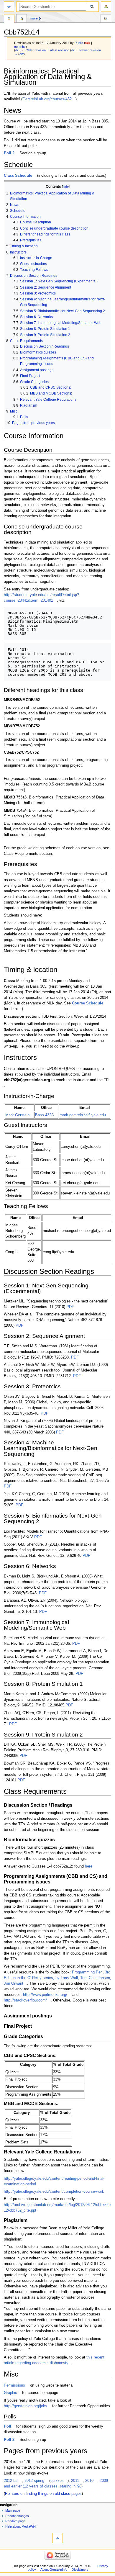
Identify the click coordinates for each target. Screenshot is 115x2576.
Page (9, 19)
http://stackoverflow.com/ (25, 2000)
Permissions (14, 2385)
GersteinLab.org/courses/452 (47, 99)
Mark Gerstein (17, 1115)
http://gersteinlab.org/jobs (26, 2406)
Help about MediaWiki (21, 2526)
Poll (8, 2426)
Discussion (22, 19)
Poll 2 (9, 153)
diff (17, 50)
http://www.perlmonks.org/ (45, 1995)
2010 (89, 2481)
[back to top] (58, 2538)
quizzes (57, 2481)
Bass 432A (45, 1115)
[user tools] (106, 7)
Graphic (10, 2393)
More (34, 18)
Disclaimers (80, 2570)
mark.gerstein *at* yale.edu (83, 1115)
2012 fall (11, 2481)
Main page (13, 2510)
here (89, 1866)
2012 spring (34, 2481)
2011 (75, 2481)
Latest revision (59, 50)
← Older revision (34, 50)
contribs (20, 47)
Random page (15, 2521)
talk (88, 43)
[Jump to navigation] (9, 7)
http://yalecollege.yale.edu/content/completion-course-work (54, 2192)
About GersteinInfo (54, 2570)
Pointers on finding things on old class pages (43, 2494)
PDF (70, 1307)
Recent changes (17, 2516)
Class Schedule (18, 176)
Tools (106, 19)
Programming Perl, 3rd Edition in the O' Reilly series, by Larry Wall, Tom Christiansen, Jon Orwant (57, 1978)
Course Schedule (88, 1003)
